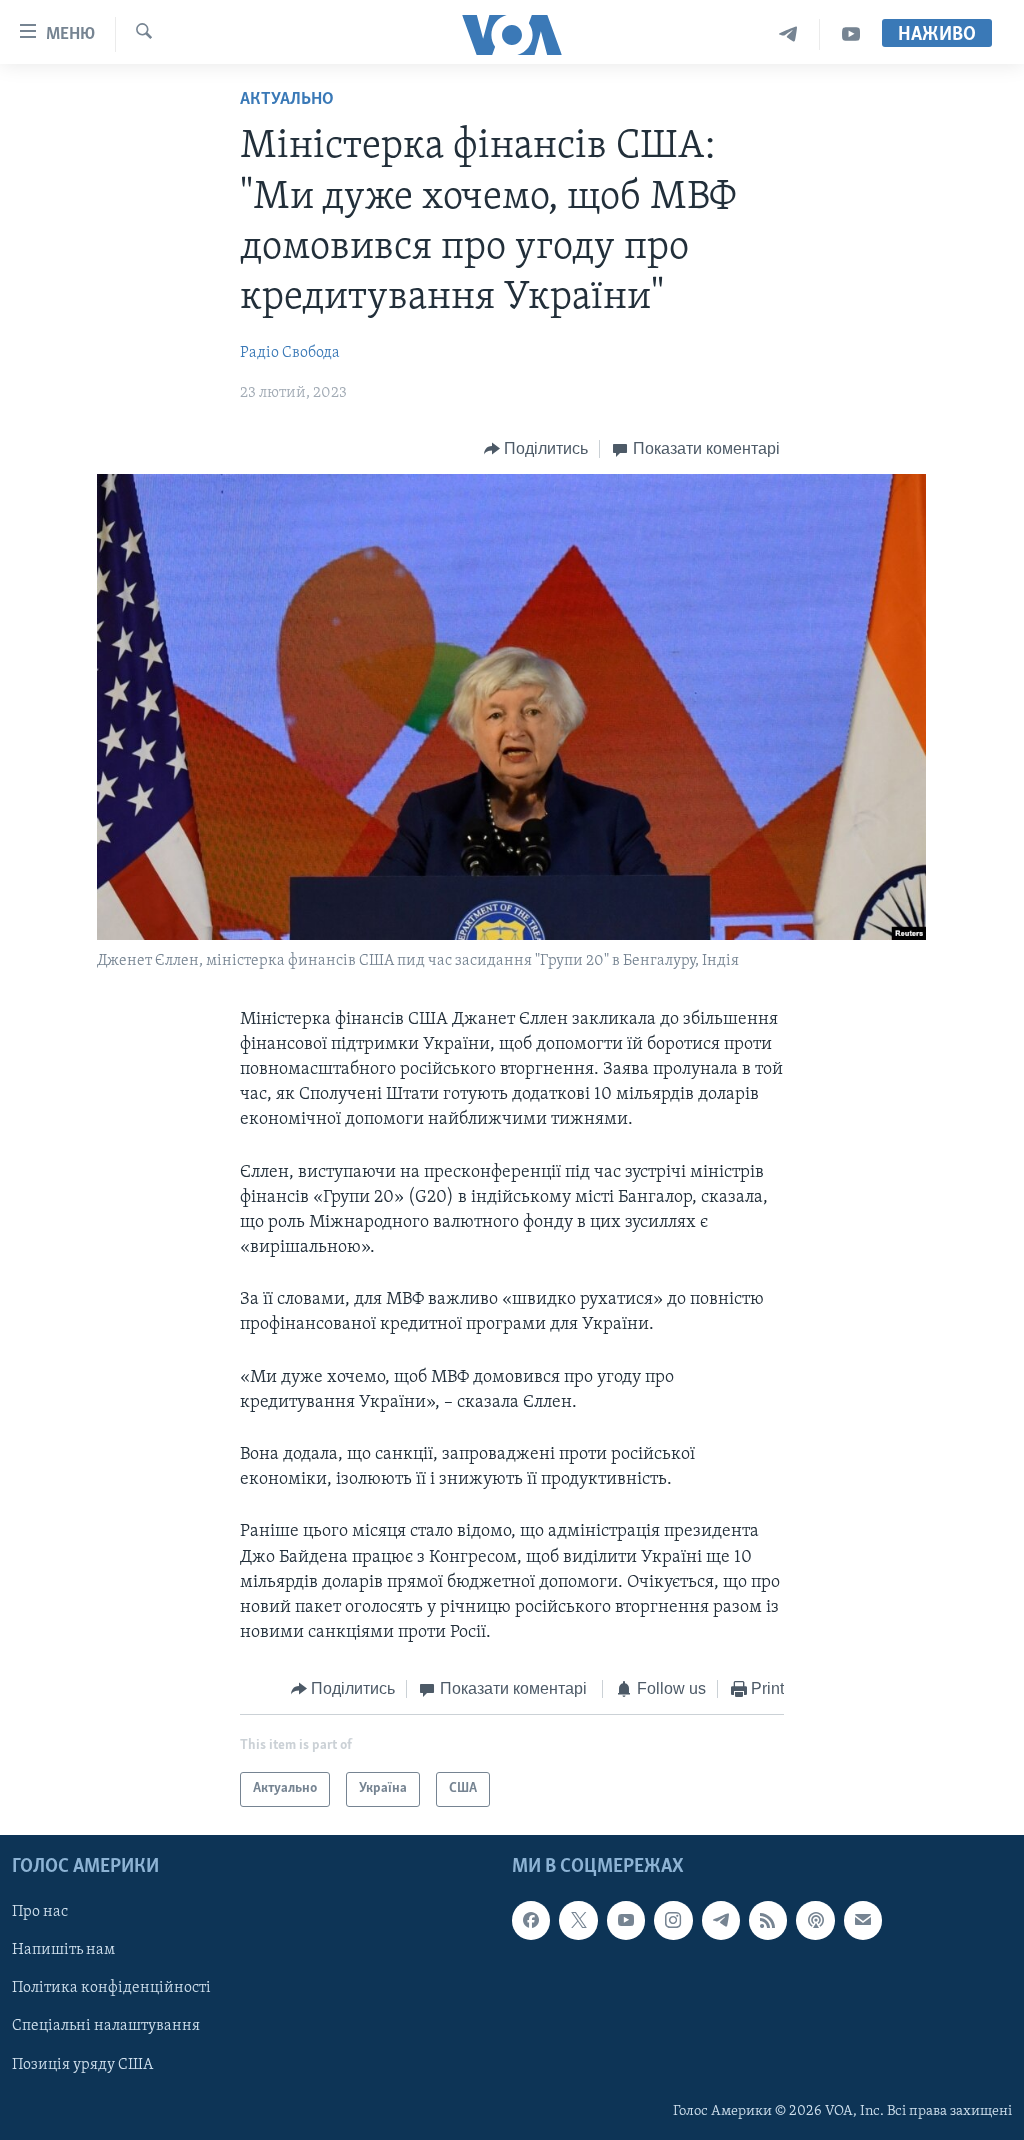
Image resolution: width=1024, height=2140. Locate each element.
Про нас (40, 1912)
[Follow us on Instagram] (673, 1920)
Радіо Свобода (290, 353)
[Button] (536, 449)
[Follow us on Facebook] (531, 1920)
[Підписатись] (863, 1920)
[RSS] (768, 1920)
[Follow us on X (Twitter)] (578, 1920)
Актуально (287, 100)
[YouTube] (851, 34)
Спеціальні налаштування (106, 2026)
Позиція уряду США (82, 2064)
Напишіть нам (63, 1950)
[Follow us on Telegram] (721, 1920)
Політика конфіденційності (111, 1988)
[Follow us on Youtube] (626, 1920)
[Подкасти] (815, 1920)
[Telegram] (788, 34)
